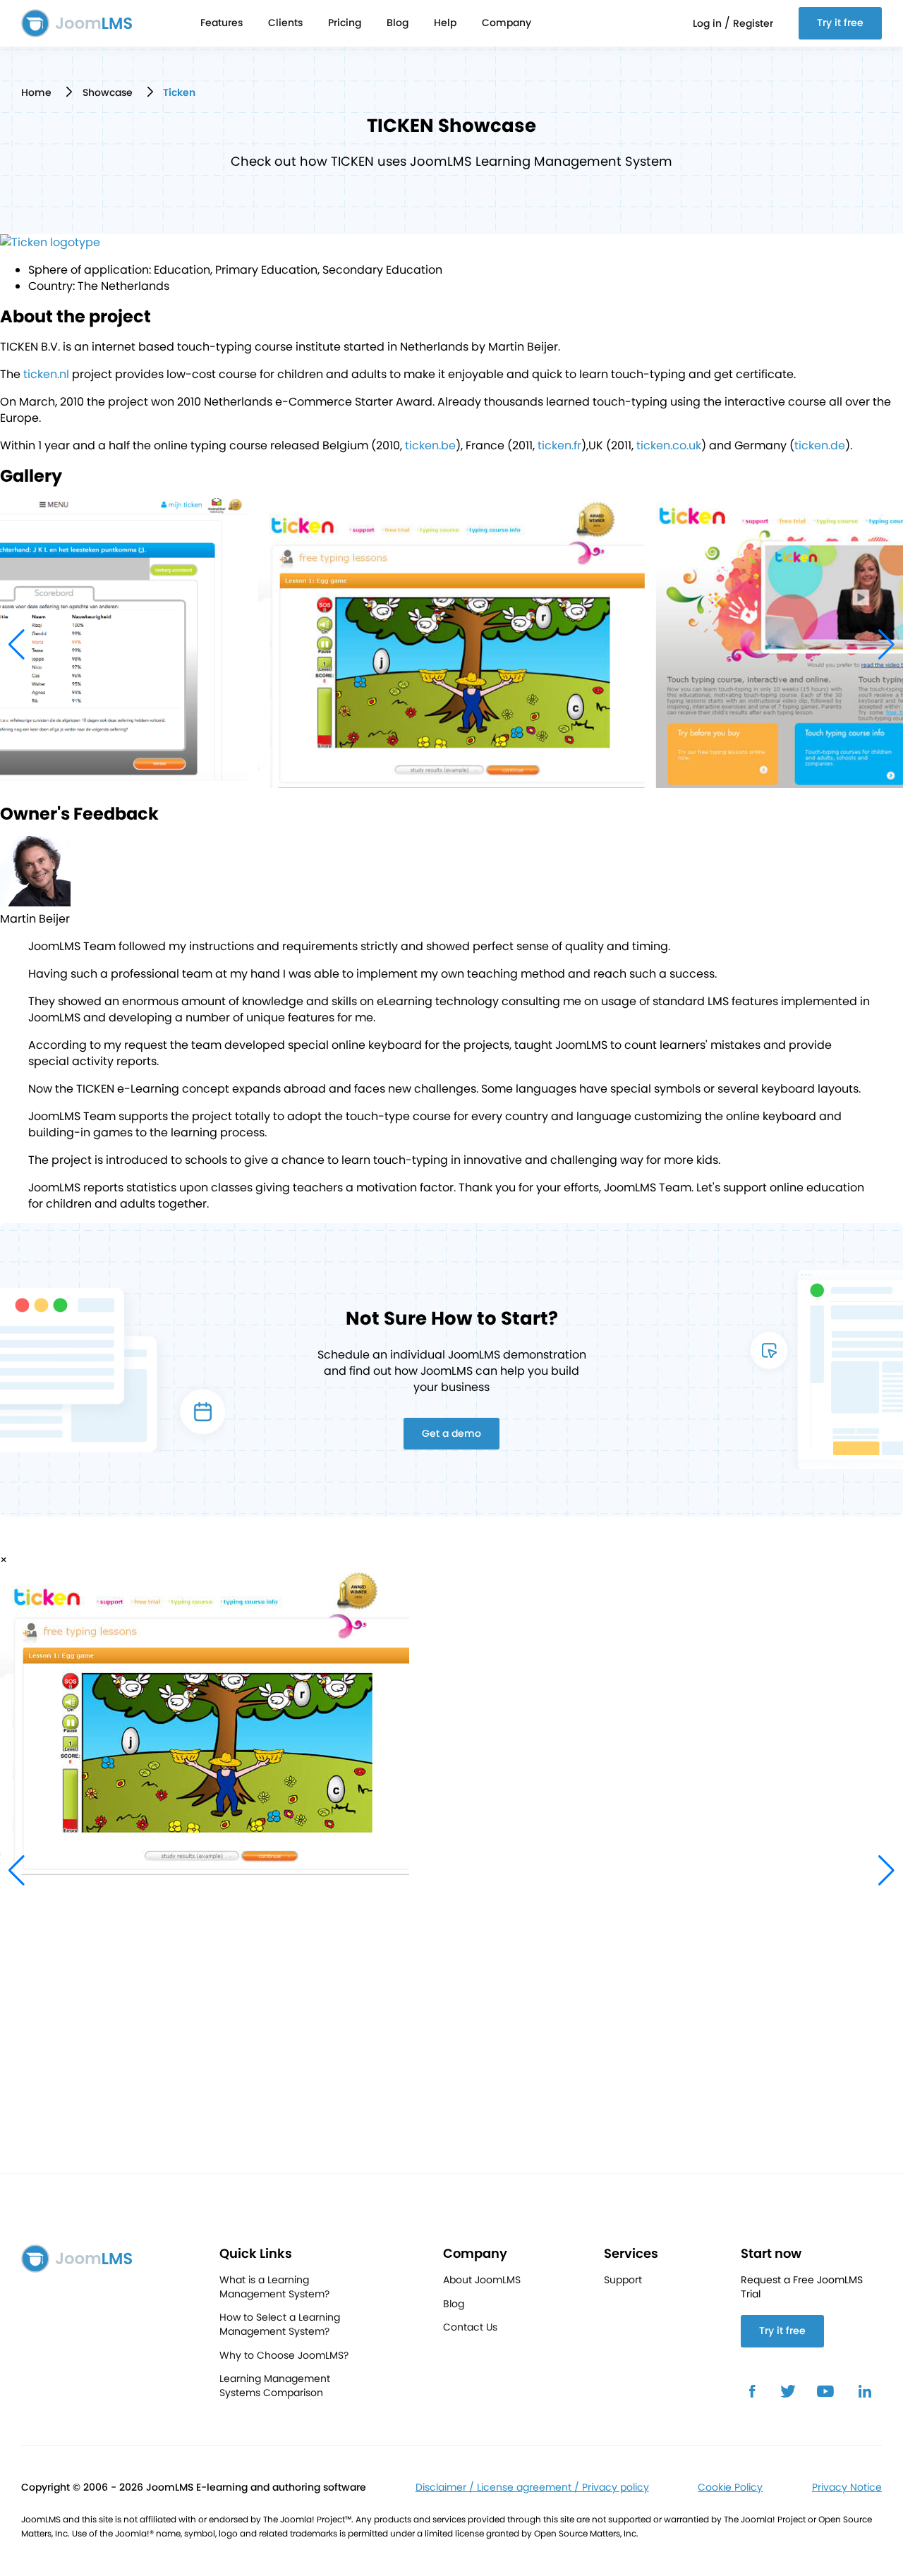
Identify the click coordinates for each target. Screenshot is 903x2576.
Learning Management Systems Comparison (275, 2386)
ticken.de (820, 445)
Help (445, 23)
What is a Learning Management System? (274, 2287)
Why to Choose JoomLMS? (284, 2356)
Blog (398, 23)
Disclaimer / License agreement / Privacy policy (532, 2487)
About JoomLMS (482, 2280)
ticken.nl (46, 374)
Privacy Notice (847, 2487)
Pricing (345, 23)
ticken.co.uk (669, 445)
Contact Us (470, 2327)
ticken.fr (559, 445)
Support (623, 2280)
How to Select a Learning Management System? (280, 2325)
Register (753, 23)
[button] (886, 645)
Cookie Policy (730, 2487)
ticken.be (430, 445)
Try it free (840, 23)
